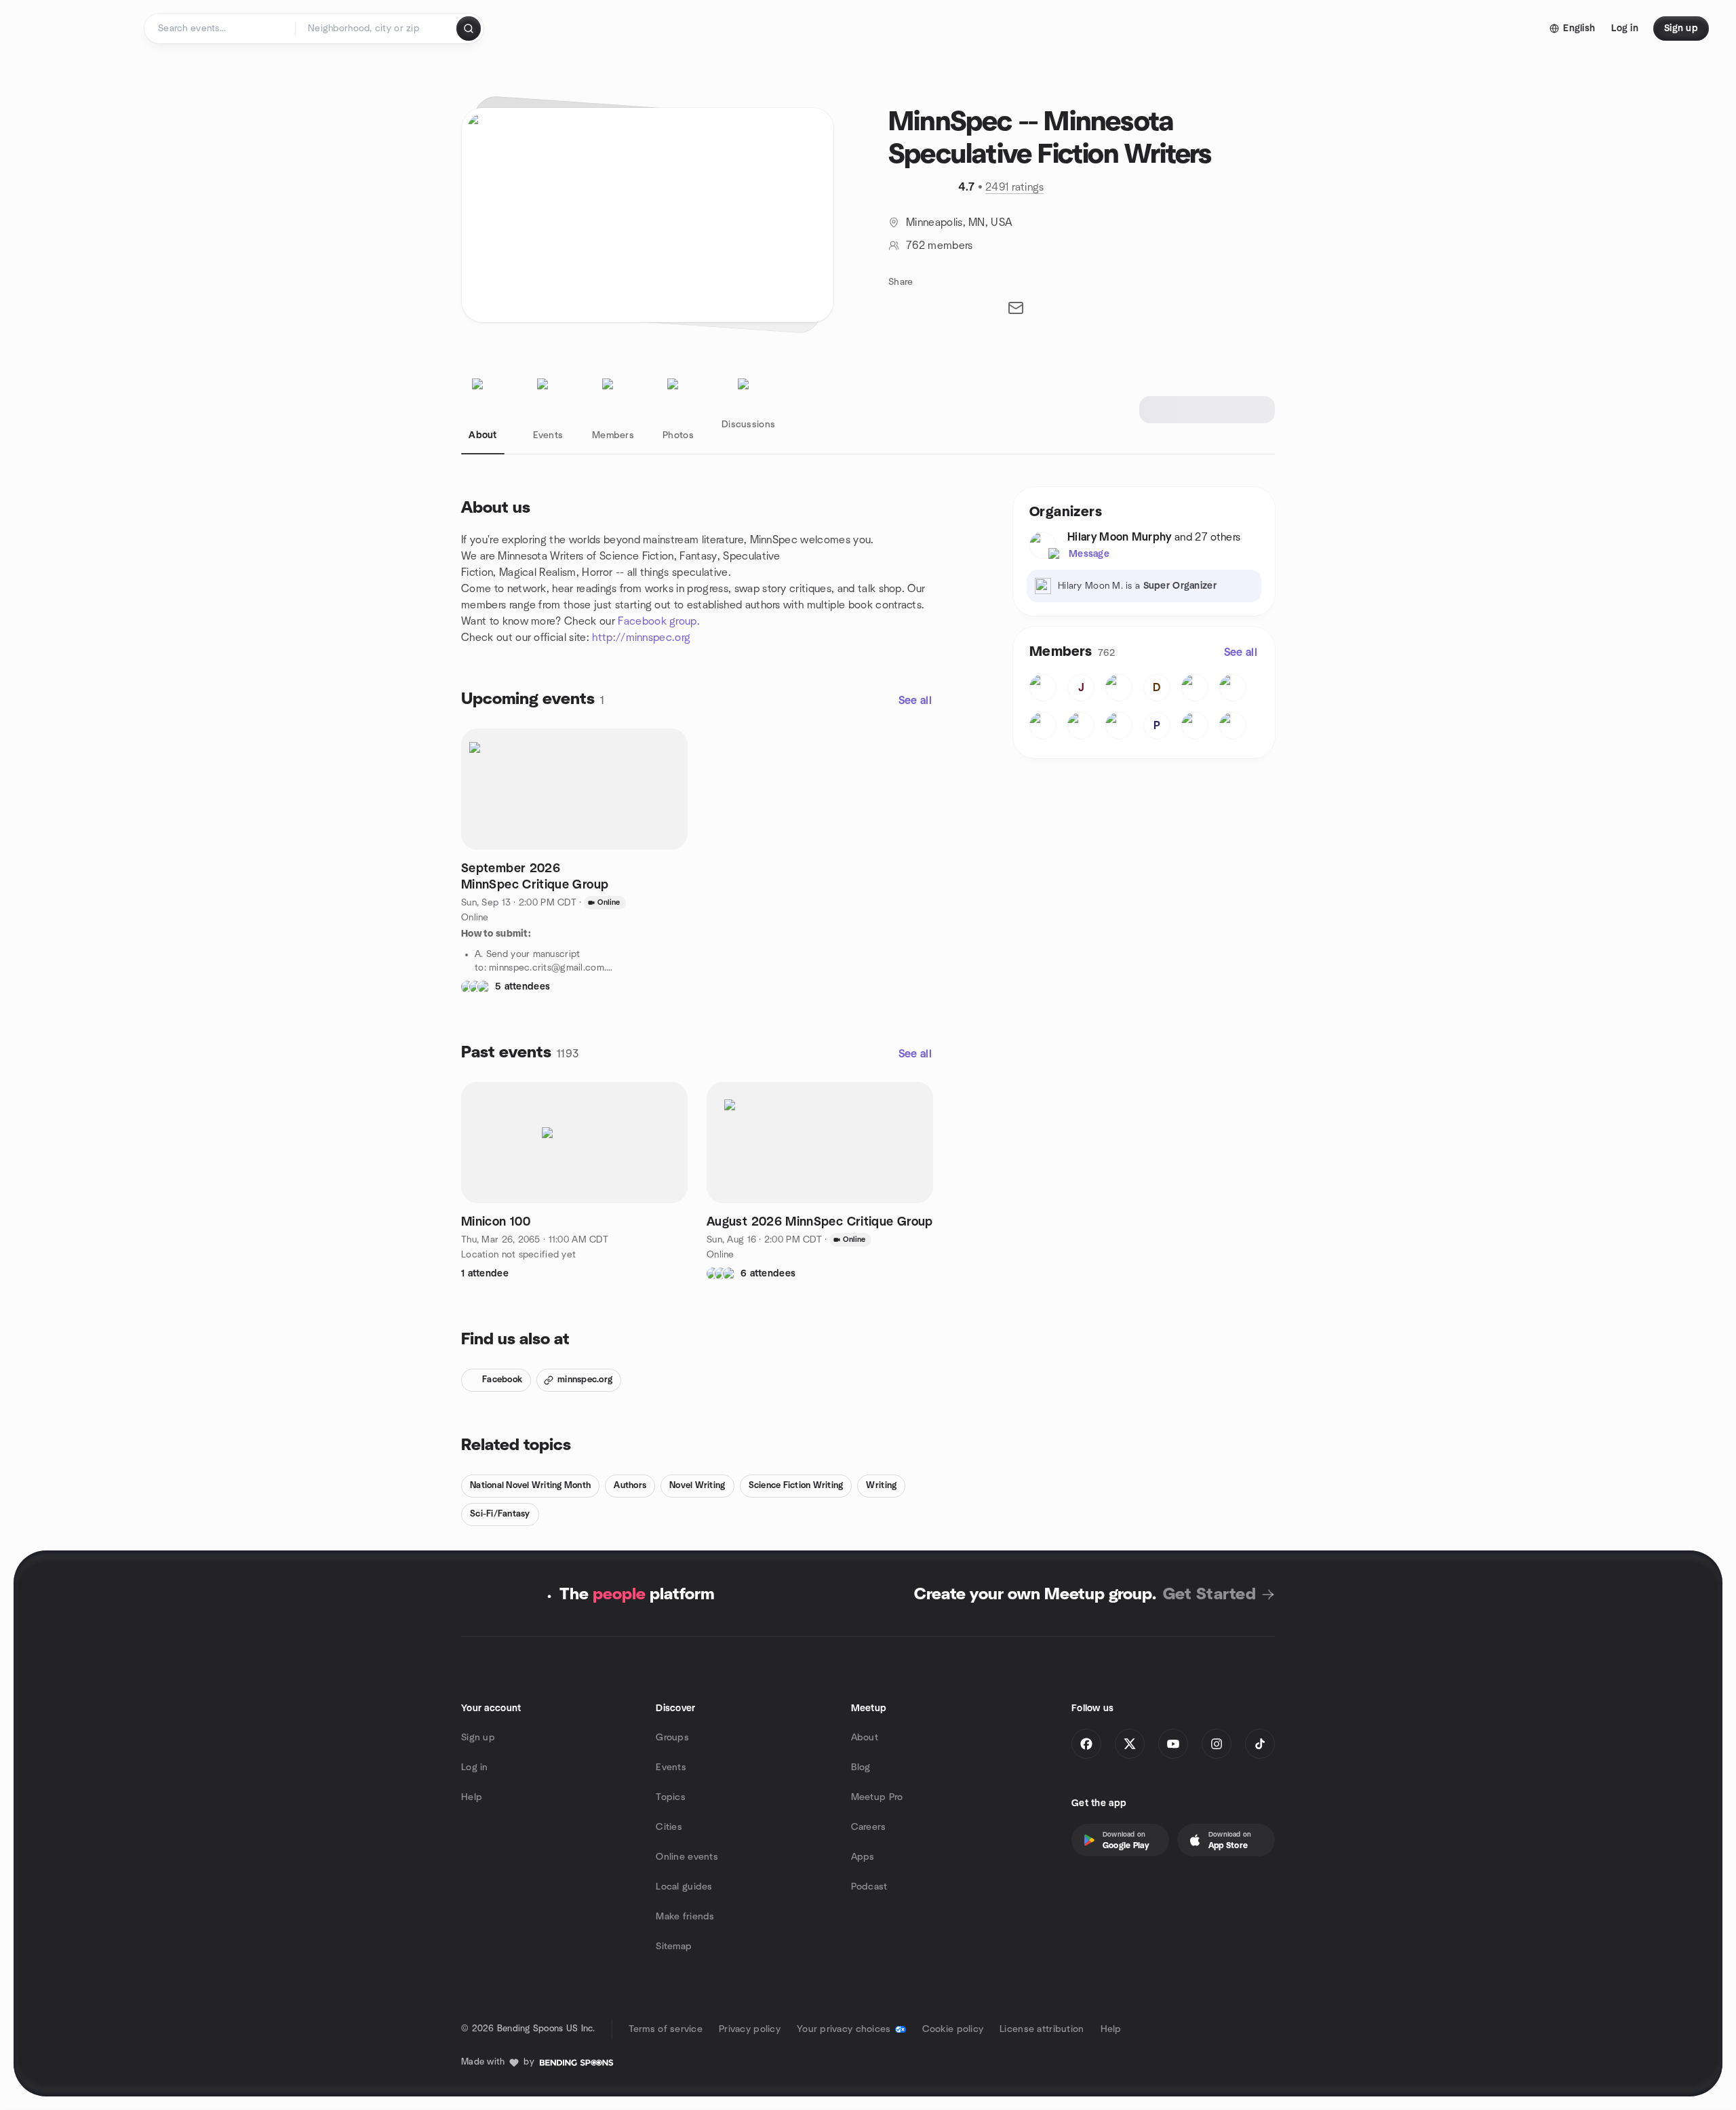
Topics (671, 1797)
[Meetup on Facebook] (1086, 1744)
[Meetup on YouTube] (1173, 1744)
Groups (672, 1738)
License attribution (1042, 2029)
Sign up (478, 1738)
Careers (869, 1827)
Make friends (685, 1917)
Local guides (684, 1887)
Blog (861, 1767)
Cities (669, 1827)
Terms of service (666, 2029)
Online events (687, 1857)
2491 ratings (1015, 187)
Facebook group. (659, 621)
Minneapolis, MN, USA (959, 222)
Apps (863, 1857)
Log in (475, 1767)
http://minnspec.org (641, 638)
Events (671, 1767)
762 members (940, 246)
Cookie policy (953, 2029)
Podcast (869, 1887)
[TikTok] (1260, 1744)
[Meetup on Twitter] (1130, 1744)
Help (472, 1797)
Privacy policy (750, 2029)
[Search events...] (469, 28)
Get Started (1209, 1595)
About (865, 1738)
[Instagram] (1217, 1744)
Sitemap (674, 1947)
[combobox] (377, 28)
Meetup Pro (877, 1797)
